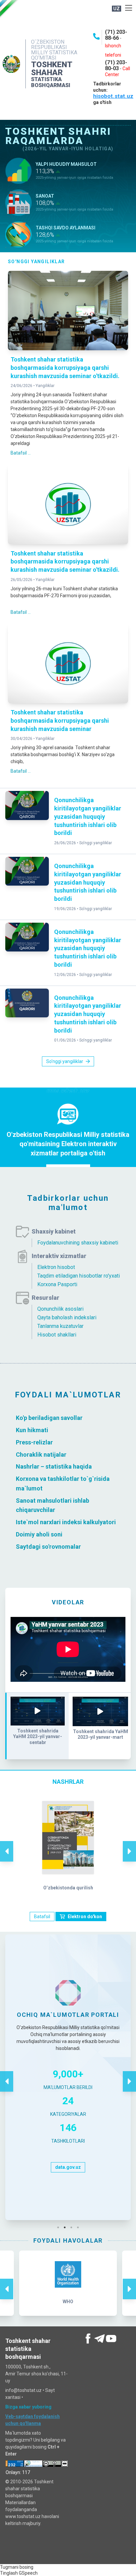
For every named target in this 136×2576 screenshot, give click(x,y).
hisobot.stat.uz (113, 96)
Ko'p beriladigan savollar (49, 1418)
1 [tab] (60, 2227)
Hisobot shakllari (57, 1335)
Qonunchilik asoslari (60, 1309)
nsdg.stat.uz (68, 2204)
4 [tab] (80, 2227)
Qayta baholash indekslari (67, 1317)
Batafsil (42, 1917)
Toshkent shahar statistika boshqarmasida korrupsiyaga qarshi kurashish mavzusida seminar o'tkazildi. (65, 368)
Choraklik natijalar (41, 1454)
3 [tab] (73, 2227)
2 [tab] (66, 2227)
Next (129, 1844)
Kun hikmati (32, 1430)
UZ (117, 9)
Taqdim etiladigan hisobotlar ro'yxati (79, 1276)
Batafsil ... (21, 453)
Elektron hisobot (56, 1267)
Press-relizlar (34, 1442)
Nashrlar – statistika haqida (54, 1466)
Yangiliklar (45, 386)
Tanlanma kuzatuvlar (60, 1326)
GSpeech (28, 2573)
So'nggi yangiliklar (96, 843)
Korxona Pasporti (57, 1284)
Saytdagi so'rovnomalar (48, 1546)
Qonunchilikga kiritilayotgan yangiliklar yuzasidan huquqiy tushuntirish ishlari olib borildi (88, 816)
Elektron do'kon (85, 1917)
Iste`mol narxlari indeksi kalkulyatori (66, 1522)
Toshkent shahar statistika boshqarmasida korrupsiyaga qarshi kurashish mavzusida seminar (60, 721)
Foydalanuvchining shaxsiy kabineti (78, 1243)
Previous (7, 1844)
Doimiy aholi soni (39, 1534)
